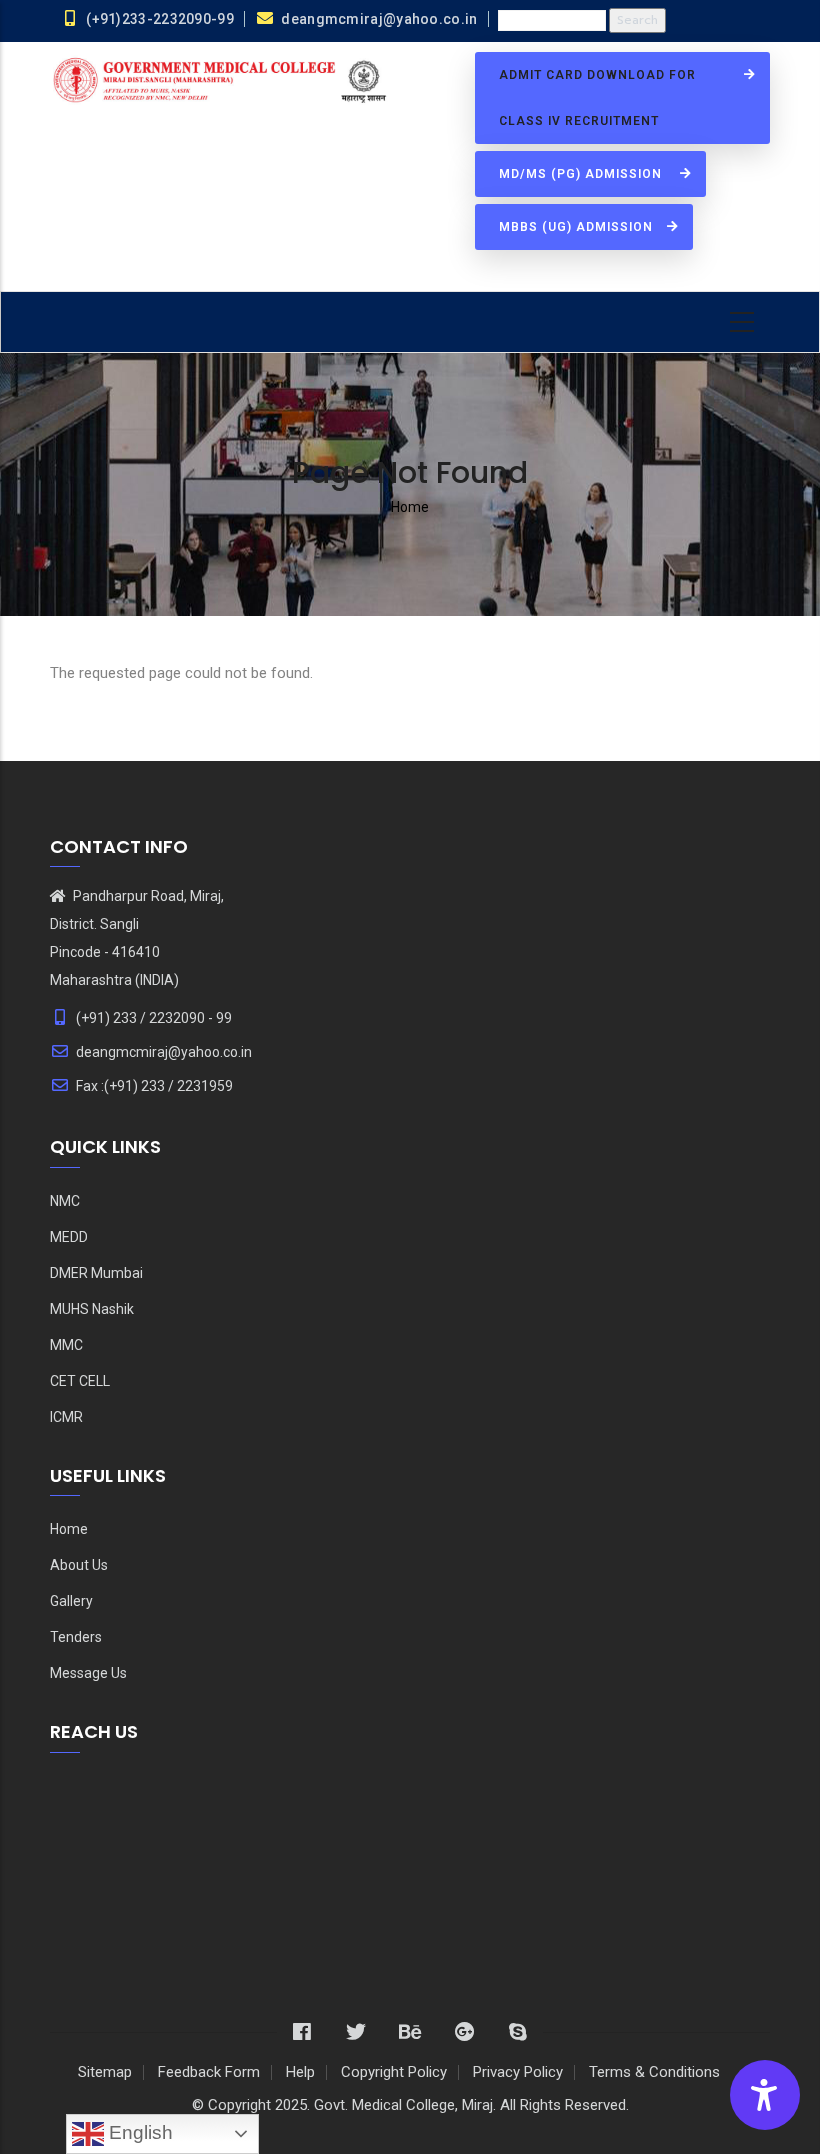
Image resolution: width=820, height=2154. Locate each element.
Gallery (71, 1601)
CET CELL (80, 1381)
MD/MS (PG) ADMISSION (584, 174)
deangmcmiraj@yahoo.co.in (164, 1052)
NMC (65, 1201)
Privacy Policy (518, 2072)
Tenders (76, 1637)
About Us (79, 1565)
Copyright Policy (394, 2072)
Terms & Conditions (654, 2072)
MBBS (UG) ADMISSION (578, 227)
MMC (66, 1345)
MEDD (69, 1237)
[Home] (222, 81)
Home (410, 507)
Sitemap (105, 2072)
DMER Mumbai (96, 1273)
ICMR (66, 1417)
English (138, 2132)
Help (300, 2072)
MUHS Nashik (92, 1309)
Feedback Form (209, 2072)
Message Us (88, 1673)
